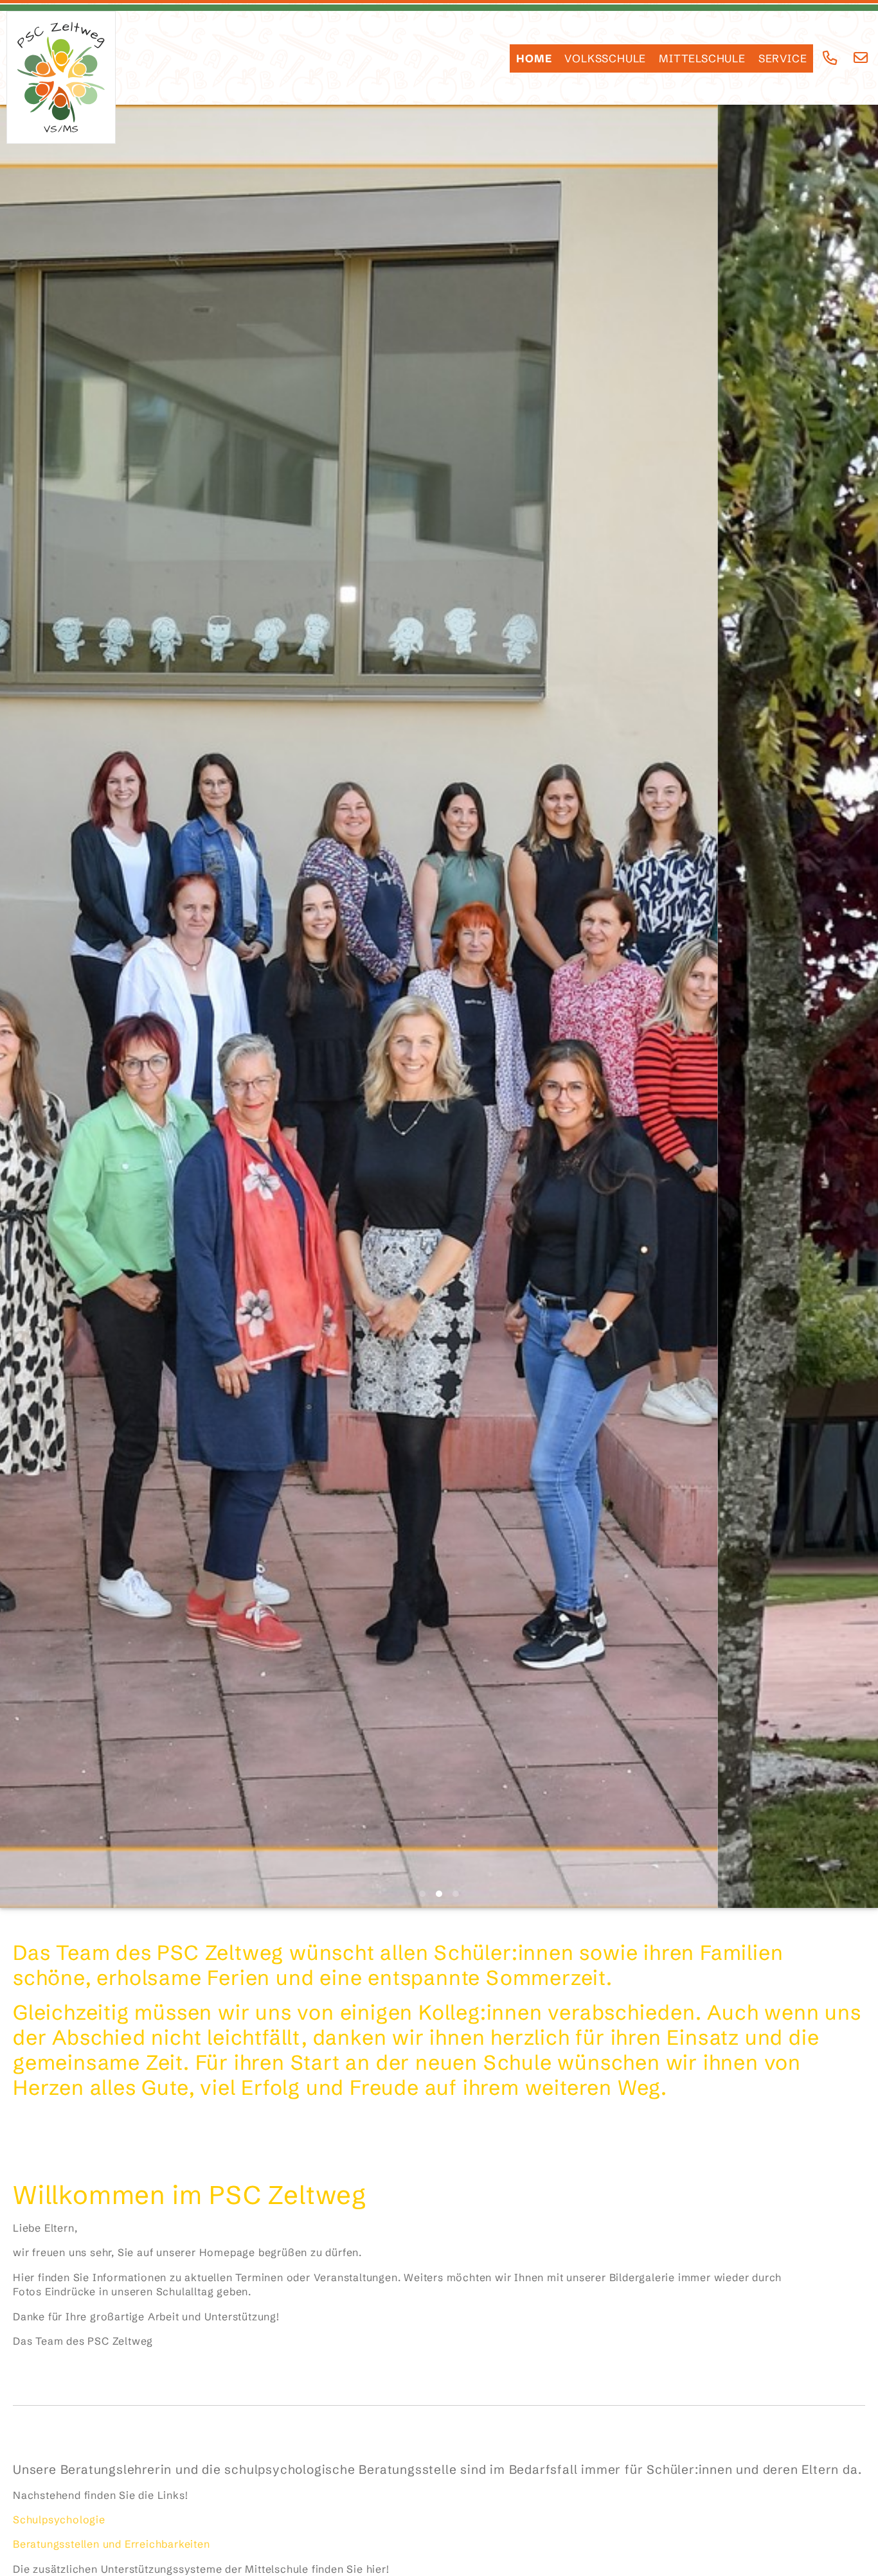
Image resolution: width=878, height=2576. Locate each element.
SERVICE (783, 58)
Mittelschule (702, 58)
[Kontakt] (861, 58)
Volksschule (605, 58)
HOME (534, 58)
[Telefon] (830, 58)
